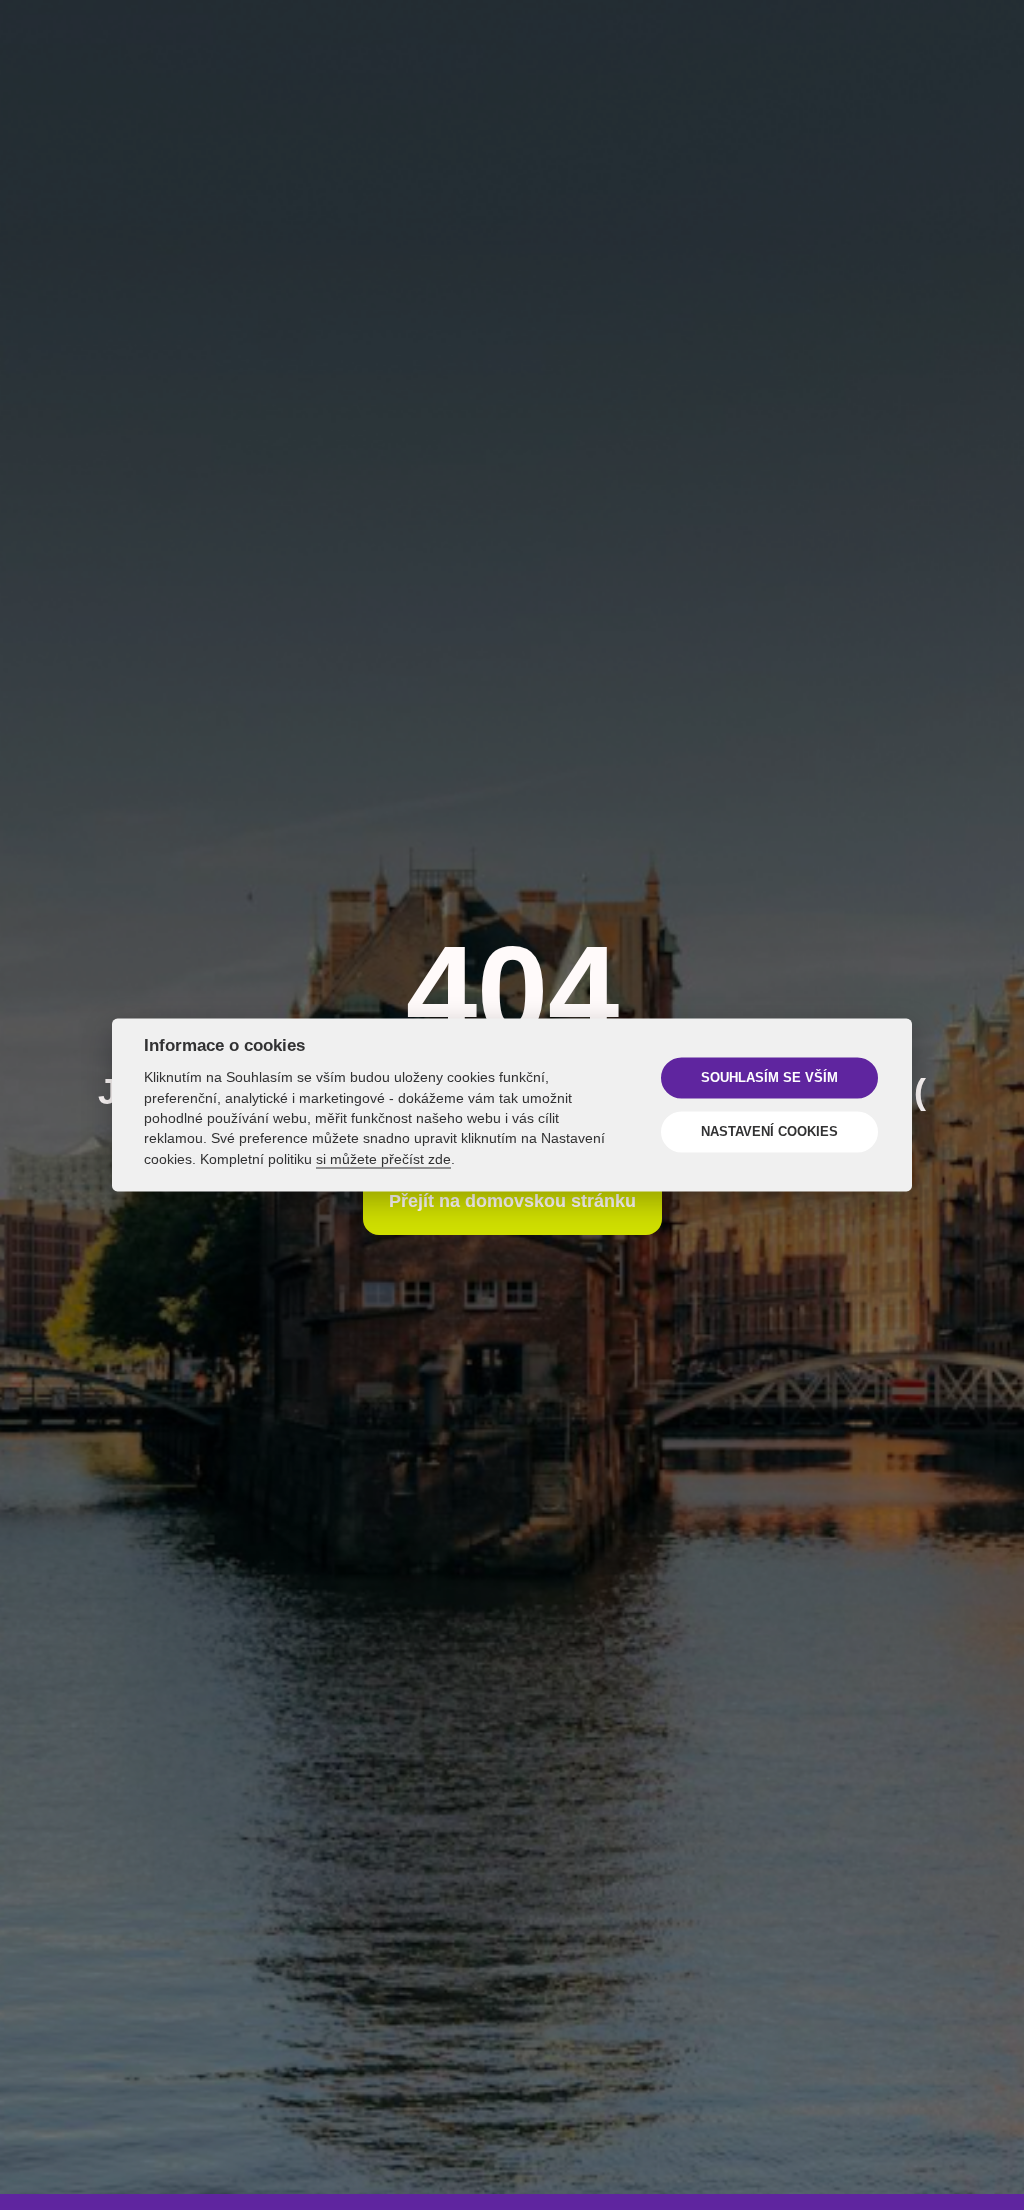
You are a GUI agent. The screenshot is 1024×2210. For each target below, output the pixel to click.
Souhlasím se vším (769, 1078)
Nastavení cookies (769, 1131)
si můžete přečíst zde (383, 1159)
